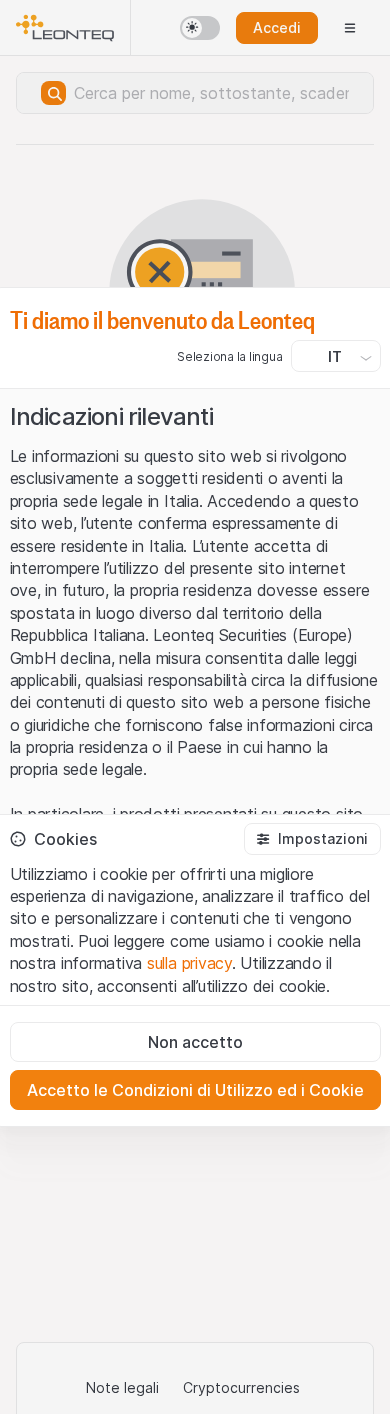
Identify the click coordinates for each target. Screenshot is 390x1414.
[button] (312, 839)
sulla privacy (189, 963)
